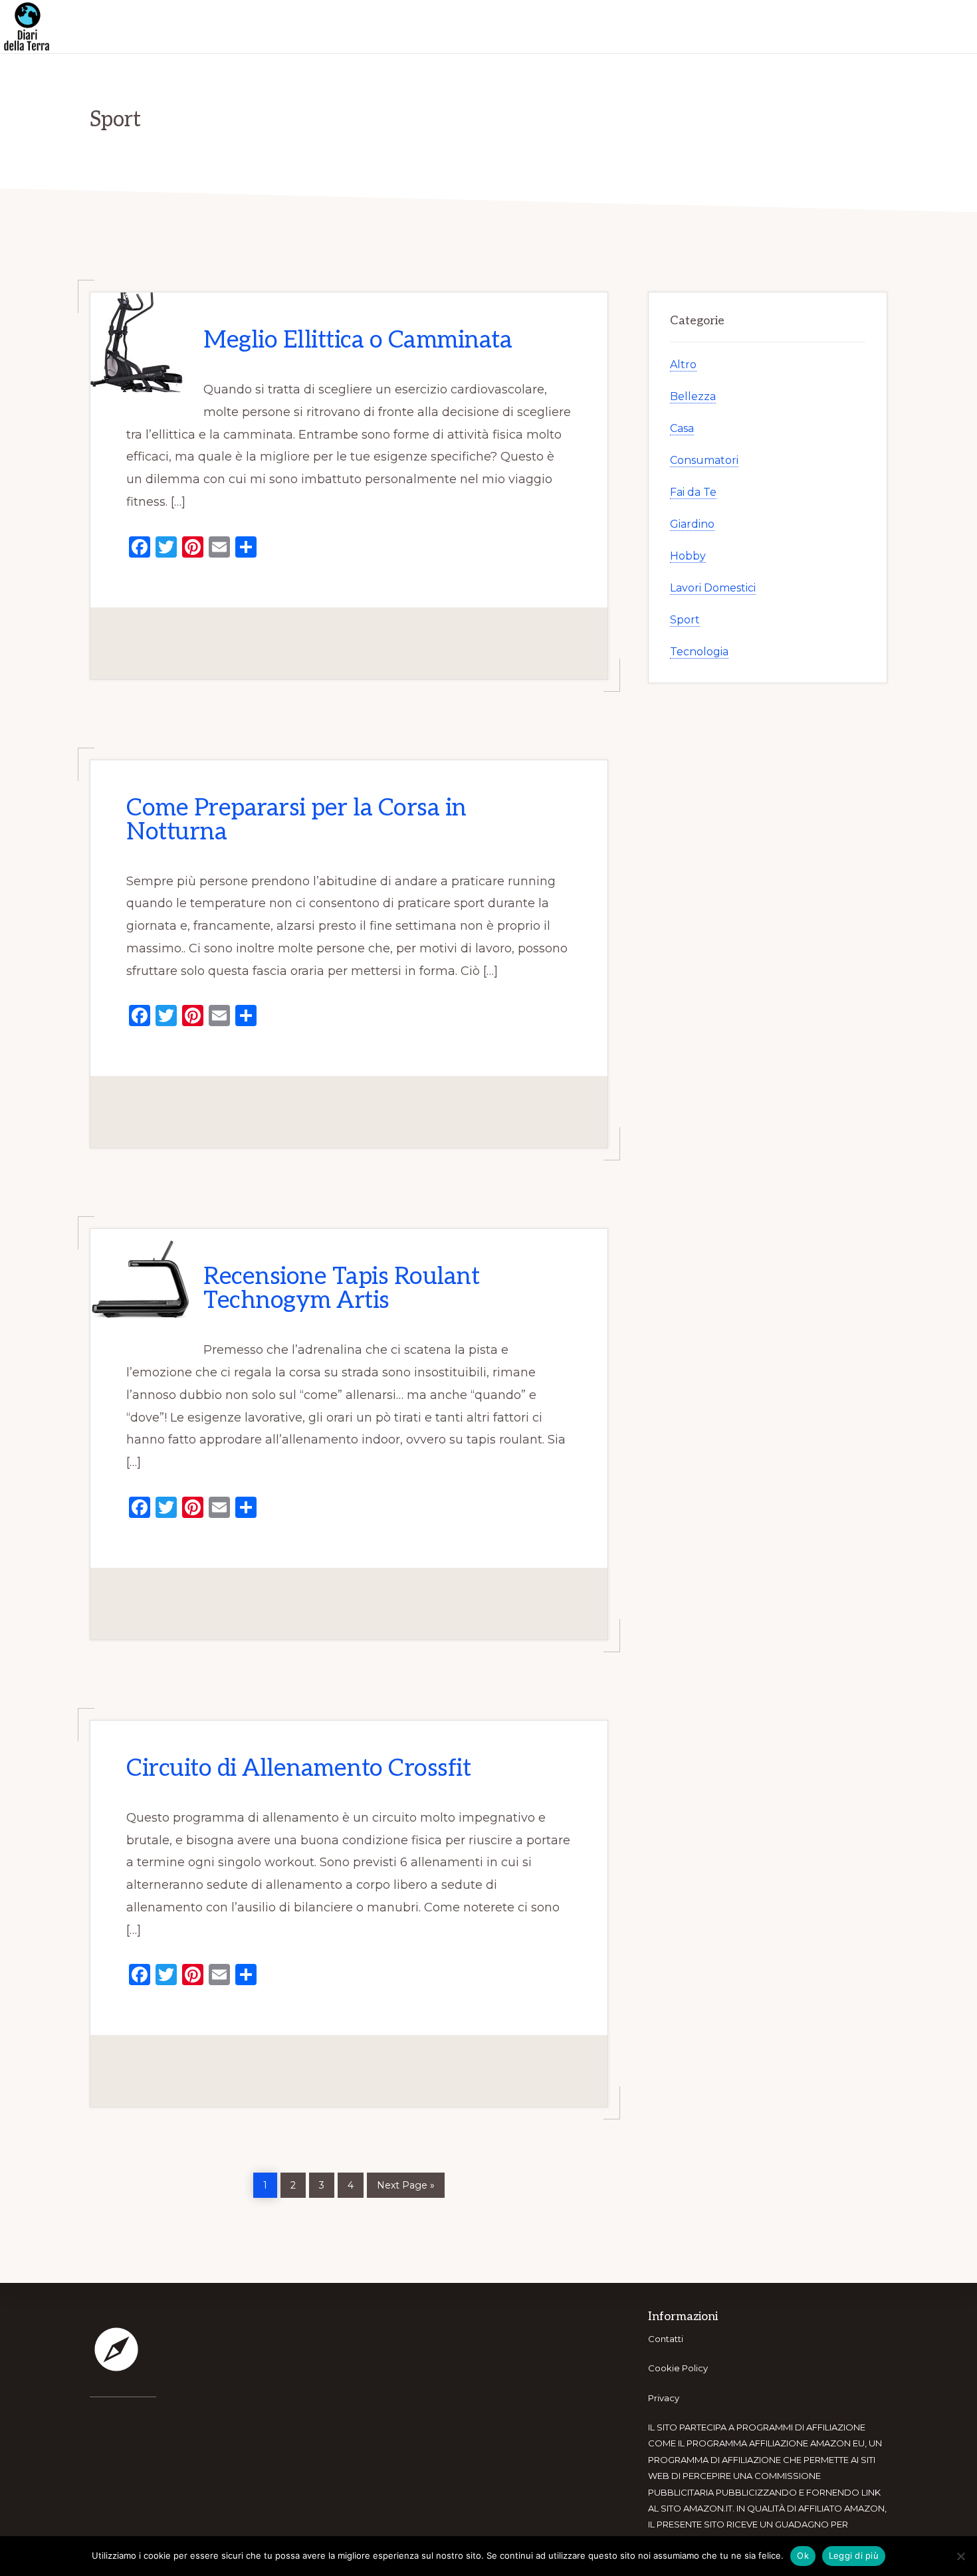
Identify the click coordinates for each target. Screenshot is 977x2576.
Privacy (664, 2398)
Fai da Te (693, 492)
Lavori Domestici (713, 588)
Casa (682, 428)
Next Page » (405, 2184)
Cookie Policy (678, 2368)
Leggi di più (854, 2555)
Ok (803, 2555)
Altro (683, 365)
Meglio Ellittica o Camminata (358, 340)
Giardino (692, 524)
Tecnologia (699, 652)
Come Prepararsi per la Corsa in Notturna (296, 820)
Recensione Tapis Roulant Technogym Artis (341, 1289)
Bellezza (693, 396)
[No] (960, 2556)
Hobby (688, 556)
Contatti (666, 2339)
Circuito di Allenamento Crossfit (298, 1769)
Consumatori (704, 460)
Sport (685, 620)
